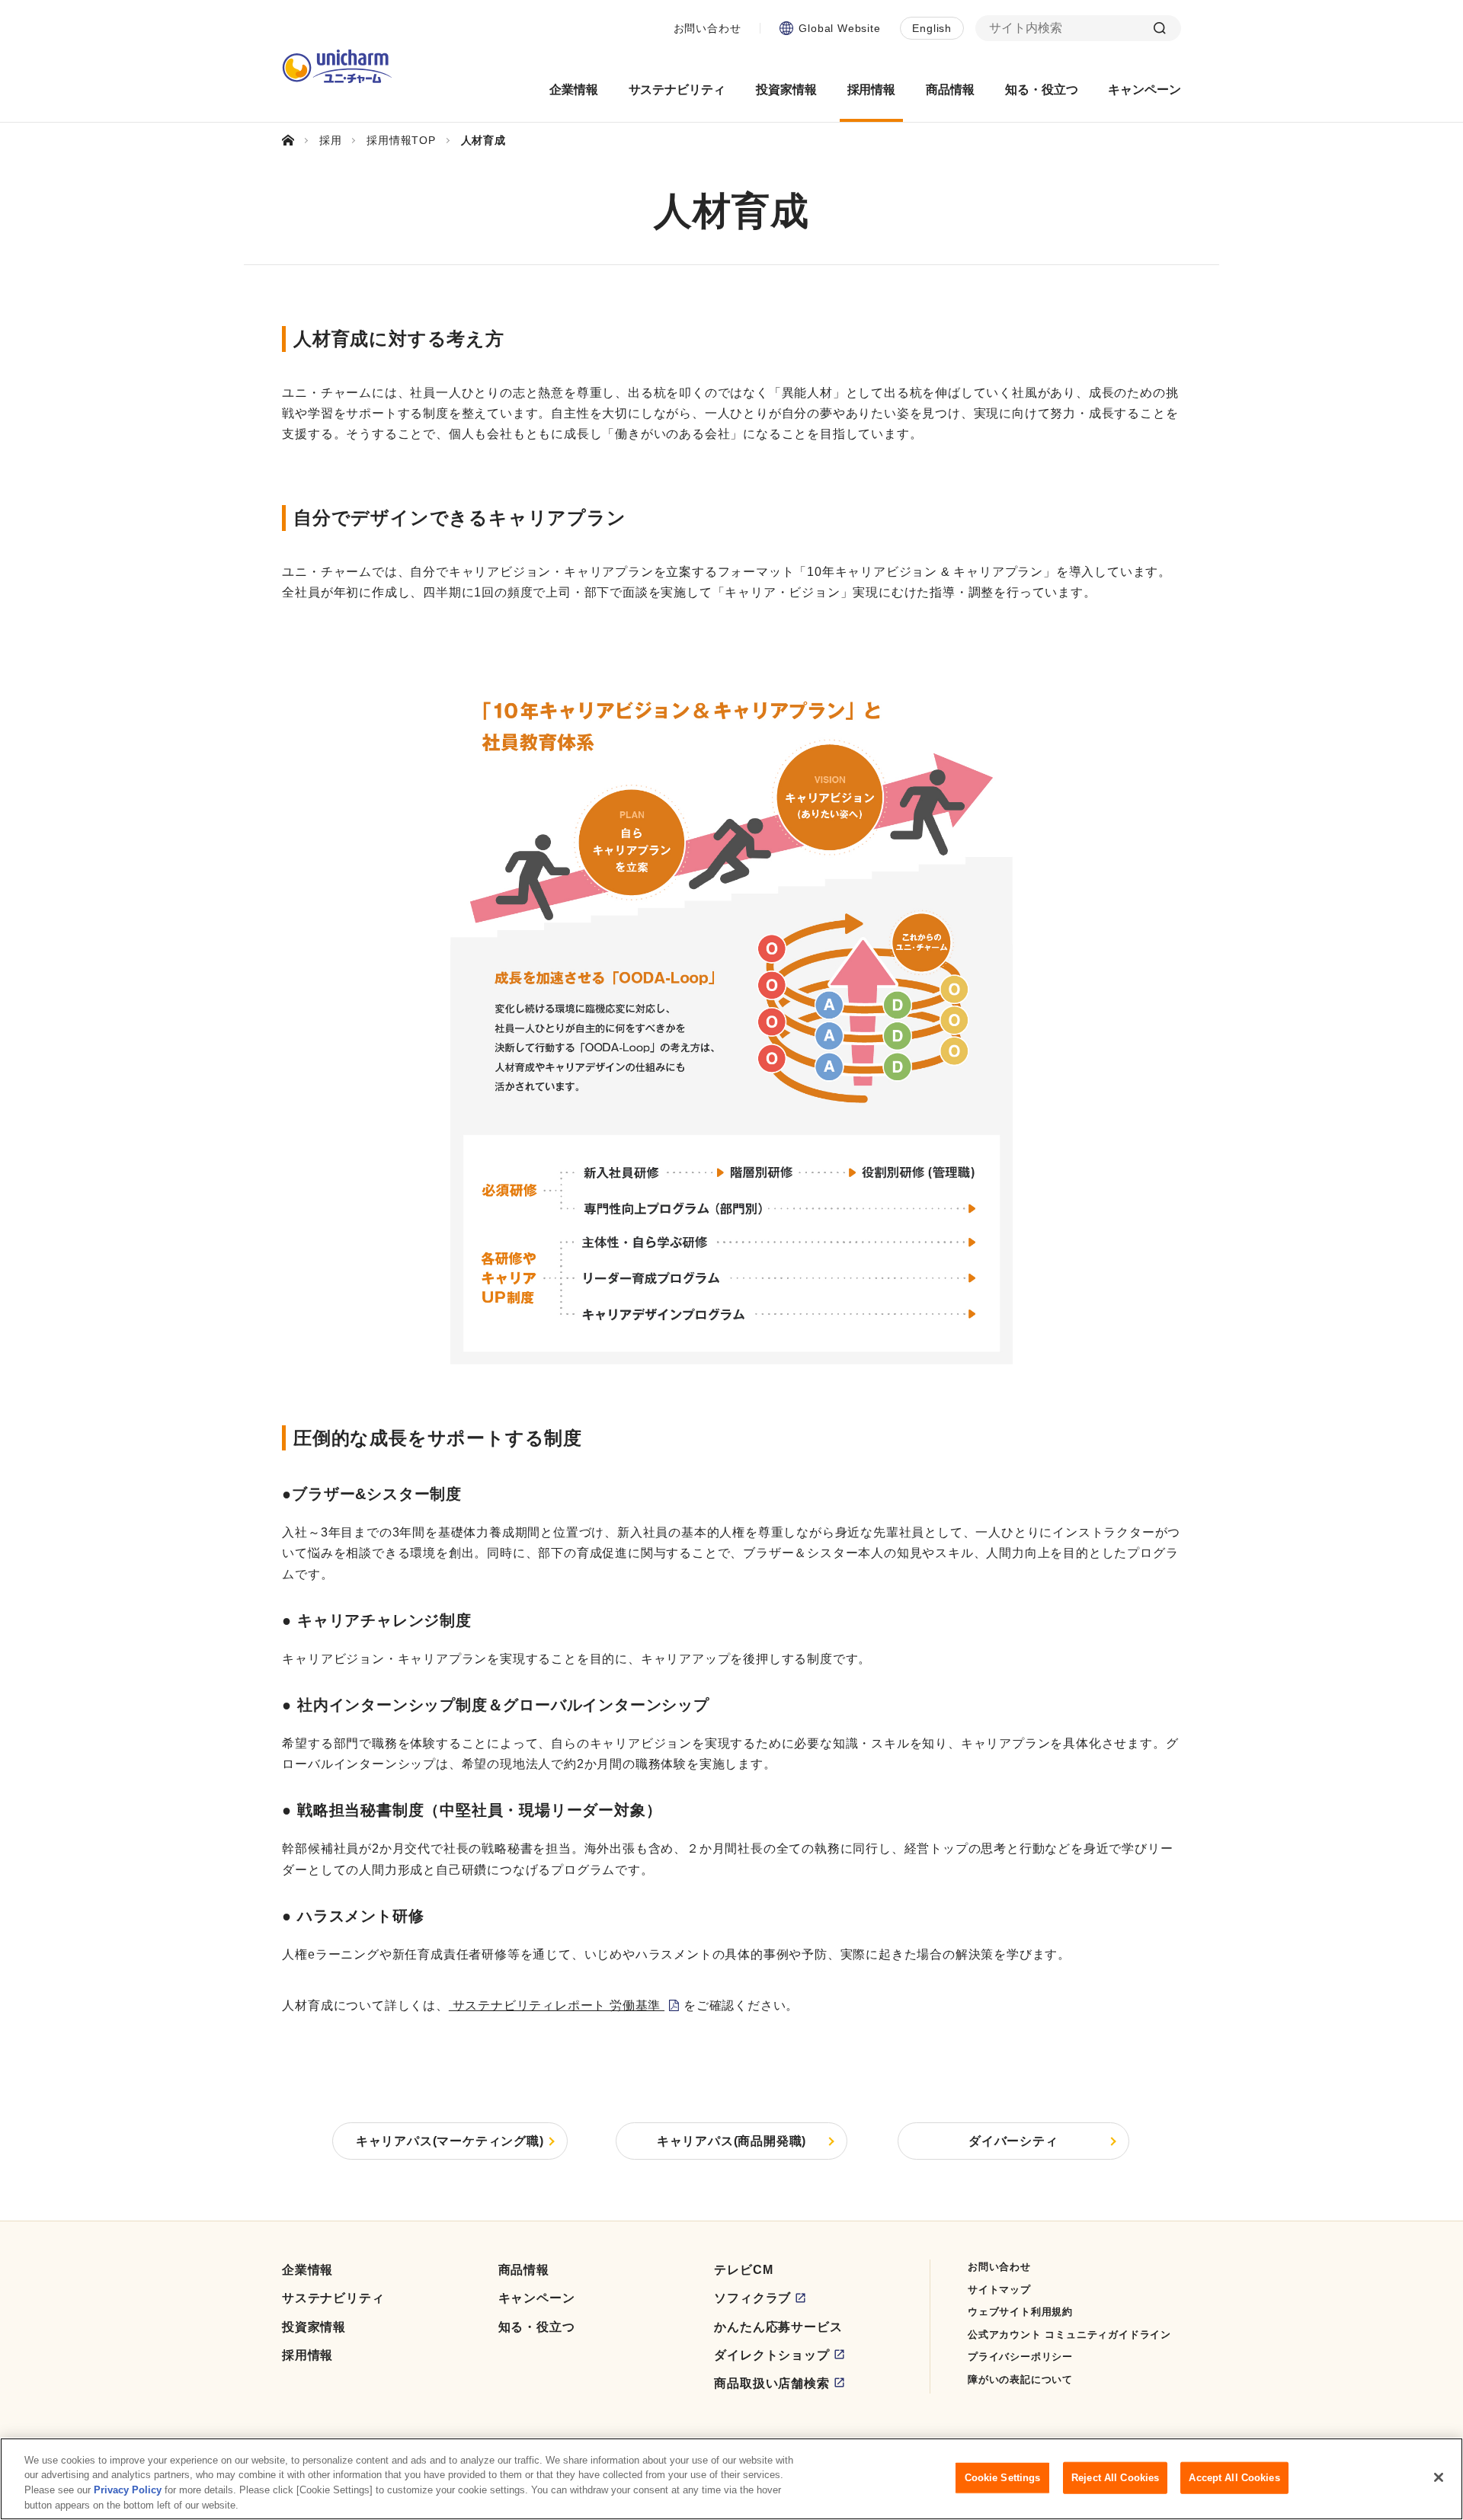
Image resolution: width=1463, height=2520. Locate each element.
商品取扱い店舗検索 (772, 2383)
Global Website (839, 28)
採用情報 (307, 2355)
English (932, 28)
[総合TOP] (295, 140)
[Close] (1439, 2477)
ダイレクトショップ (772, 2355)
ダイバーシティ (1013, 2141)
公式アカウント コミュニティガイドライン (1069, 2335)
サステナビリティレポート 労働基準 (557, 2005)
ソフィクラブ (752, 2298)
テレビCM (743, 2270)
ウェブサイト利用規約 (1020, 2312)
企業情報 (307, 2270)
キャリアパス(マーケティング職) (450, 2141)
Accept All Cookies (1234, 2478)
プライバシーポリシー (1020, 2357)
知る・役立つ (537, 2327)
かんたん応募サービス (778, 2327)
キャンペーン (537, 2298)
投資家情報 (314, 2327)
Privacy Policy (128, 2490)
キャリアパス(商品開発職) (731, 2141)
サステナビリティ (333, 2298)
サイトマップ (999, 2290)
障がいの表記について (1020, 2379)
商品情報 (524, 2270)
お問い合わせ (707, 28)
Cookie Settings (1003, 2478)
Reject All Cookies (1115, 2478)
